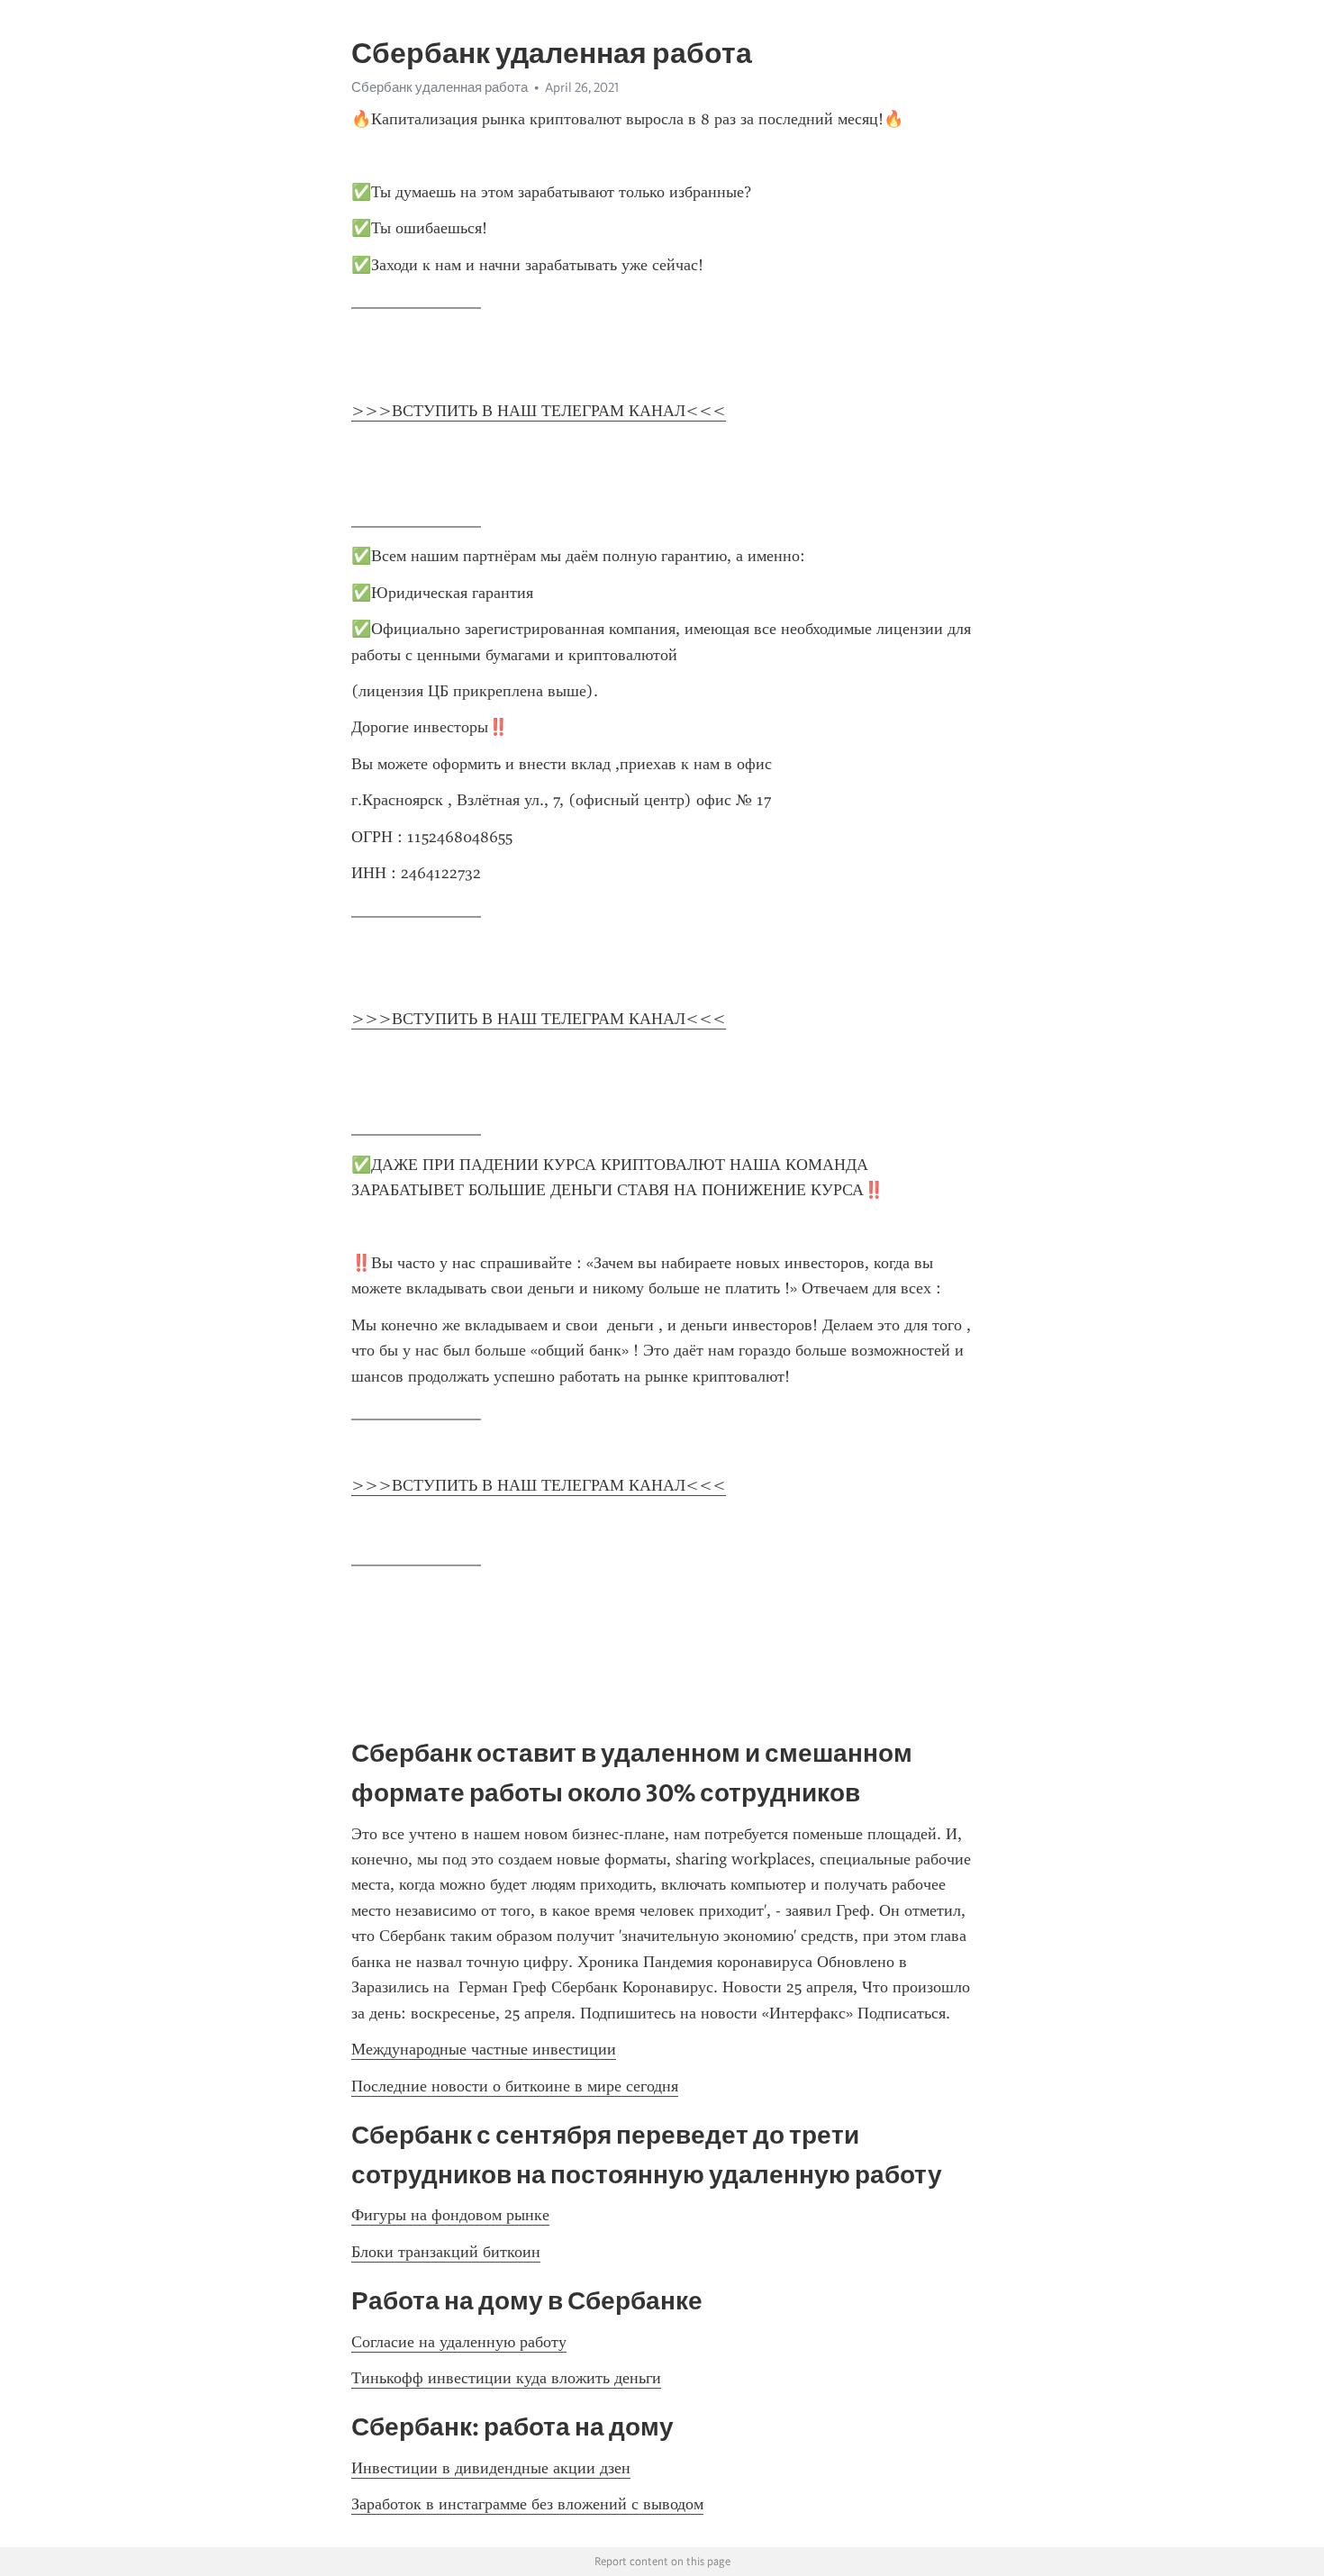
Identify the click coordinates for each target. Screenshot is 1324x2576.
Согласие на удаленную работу (459, 2342)
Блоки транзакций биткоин (446, 2252)
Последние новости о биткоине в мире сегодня (515, 2086)
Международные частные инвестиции (484, 2049)
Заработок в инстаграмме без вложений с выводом (527, 2504)
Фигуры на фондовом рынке (450, 2215)
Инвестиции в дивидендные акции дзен (491, 2468)
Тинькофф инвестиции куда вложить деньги (506, 2378)
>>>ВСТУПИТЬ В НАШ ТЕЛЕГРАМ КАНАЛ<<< (539, 411)
